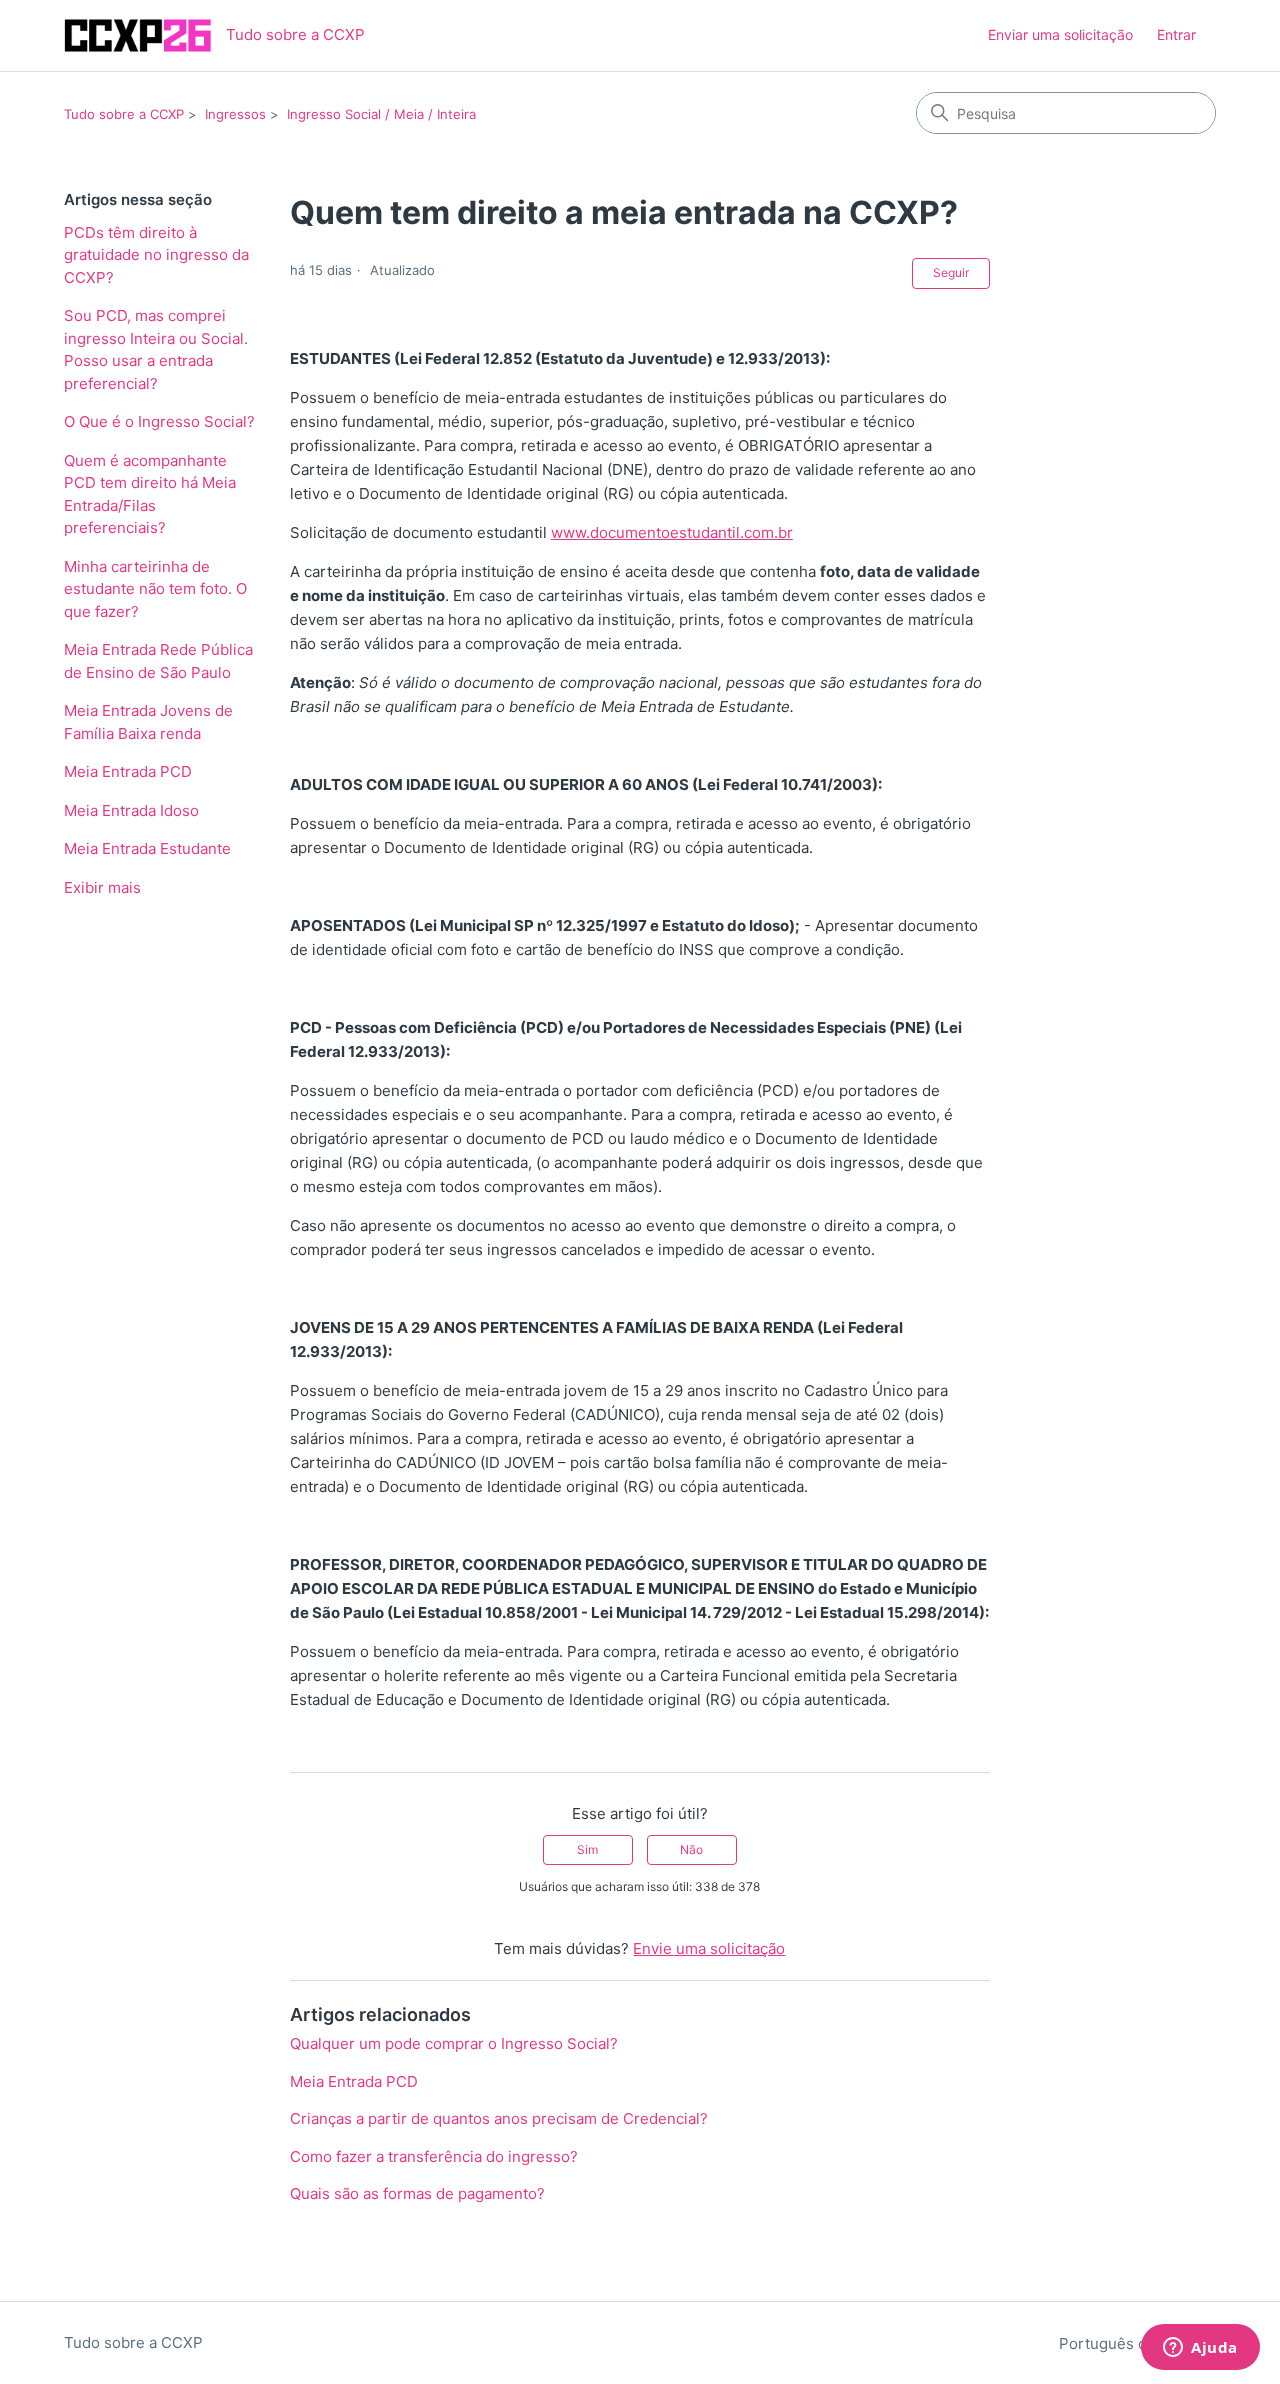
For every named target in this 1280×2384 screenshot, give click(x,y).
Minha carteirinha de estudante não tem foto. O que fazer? (155, 589)
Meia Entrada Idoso (131, 810)
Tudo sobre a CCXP (124, 114)
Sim (587, 1849)
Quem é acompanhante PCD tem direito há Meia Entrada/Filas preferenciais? (150, 494)
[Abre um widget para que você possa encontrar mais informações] (1200, 2349)
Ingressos (235, 114)
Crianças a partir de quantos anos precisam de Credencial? (499, 2118)
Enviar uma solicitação (1060, 34)
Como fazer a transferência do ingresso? (434, 2156)
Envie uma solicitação (709, 1948)
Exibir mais (102, 887)
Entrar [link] (1176, 34)
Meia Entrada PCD (128, 771)
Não (691, 1849)
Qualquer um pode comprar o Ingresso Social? (454, 2043)
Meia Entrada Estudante (147, 848)
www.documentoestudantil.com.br (672, 532)
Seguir (951, 272)
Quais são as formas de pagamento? (417, 2193)
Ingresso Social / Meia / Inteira (381, 114)
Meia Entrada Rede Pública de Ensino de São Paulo (158, 661)
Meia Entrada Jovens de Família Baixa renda (148, 722)
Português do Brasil (1131, 2343)
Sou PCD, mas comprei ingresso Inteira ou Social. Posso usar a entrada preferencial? (156, 349)
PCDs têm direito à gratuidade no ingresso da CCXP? (156, 255)
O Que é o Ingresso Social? (159, 421)
